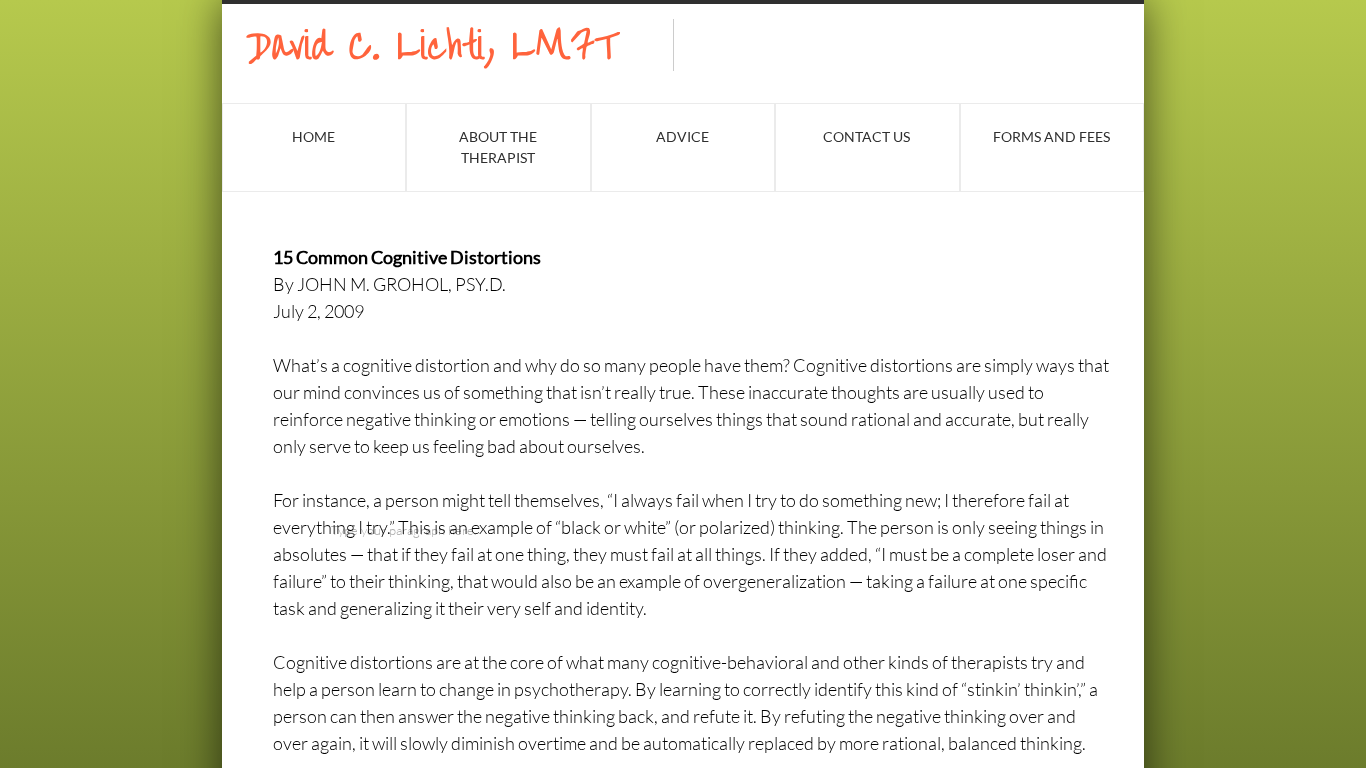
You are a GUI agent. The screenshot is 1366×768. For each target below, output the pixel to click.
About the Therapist (498, 147)
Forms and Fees (1051, 136)
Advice (682, 136)
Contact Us (866, 136)
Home (313, 136)
